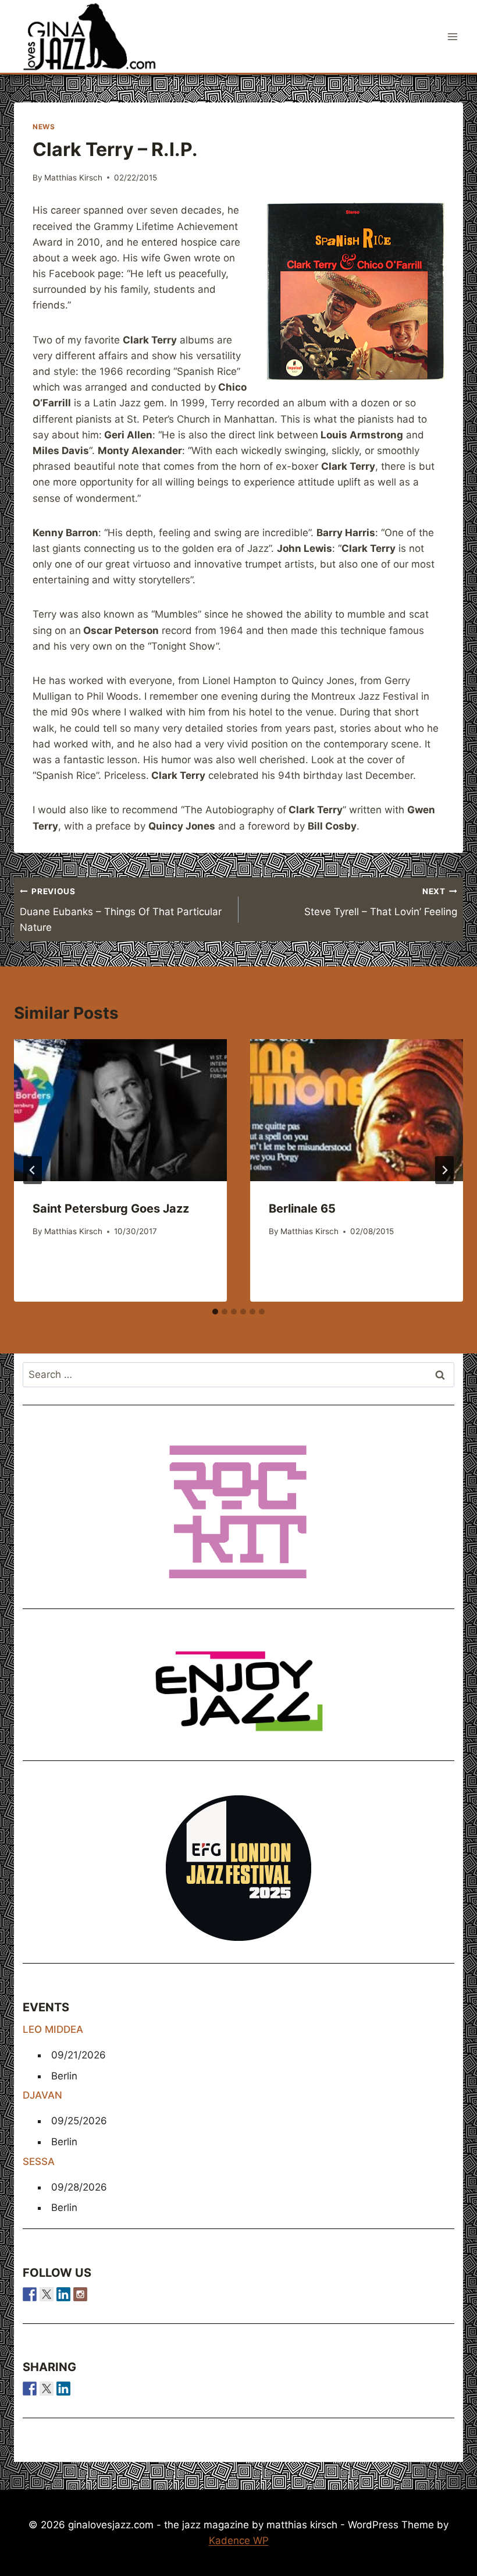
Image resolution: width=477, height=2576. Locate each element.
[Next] (444, 1170)
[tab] (215, 1312)
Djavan (42, 2095)
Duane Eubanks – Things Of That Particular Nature (121, 910)
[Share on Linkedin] (63, 2389)
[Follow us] (30, 2294)
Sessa (39, 2162)
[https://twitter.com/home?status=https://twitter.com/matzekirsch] (47, 2389)
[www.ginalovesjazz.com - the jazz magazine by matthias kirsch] (30, 2389)
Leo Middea (53, 2029)
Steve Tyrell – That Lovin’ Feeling (381, 902)
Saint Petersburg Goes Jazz (111, 1209)
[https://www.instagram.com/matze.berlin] (80, 2294)
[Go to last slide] (33, 1170)
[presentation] (120, 1110)
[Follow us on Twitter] (47, 2294)
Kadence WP (239, 2540)
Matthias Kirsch (73, 178)
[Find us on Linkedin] (63, 2294)
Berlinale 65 (302, 1209)
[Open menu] (452, 36)
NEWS (44, 127)
